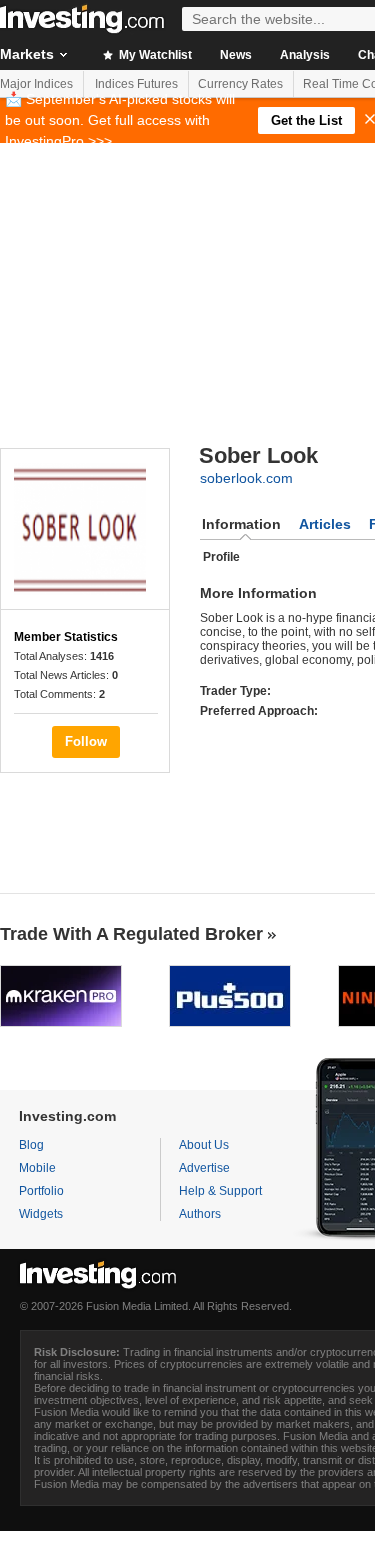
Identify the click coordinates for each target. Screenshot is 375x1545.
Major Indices (36, 84)
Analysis (305, 55)
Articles (325, 524)
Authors (200, 1214)
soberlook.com (246, 478)
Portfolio (41, 1191)
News (236, 55)
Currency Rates (240, 84)
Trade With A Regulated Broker (131, 934)
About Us (204, 1145)
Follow (86, 741)
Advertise (204, 1168)
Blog (31, 1145)
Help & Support (220, 1191)
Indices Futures (136, 84)
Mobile (37, 1168)
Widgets (41, 1214)
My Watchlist (154, 55)
